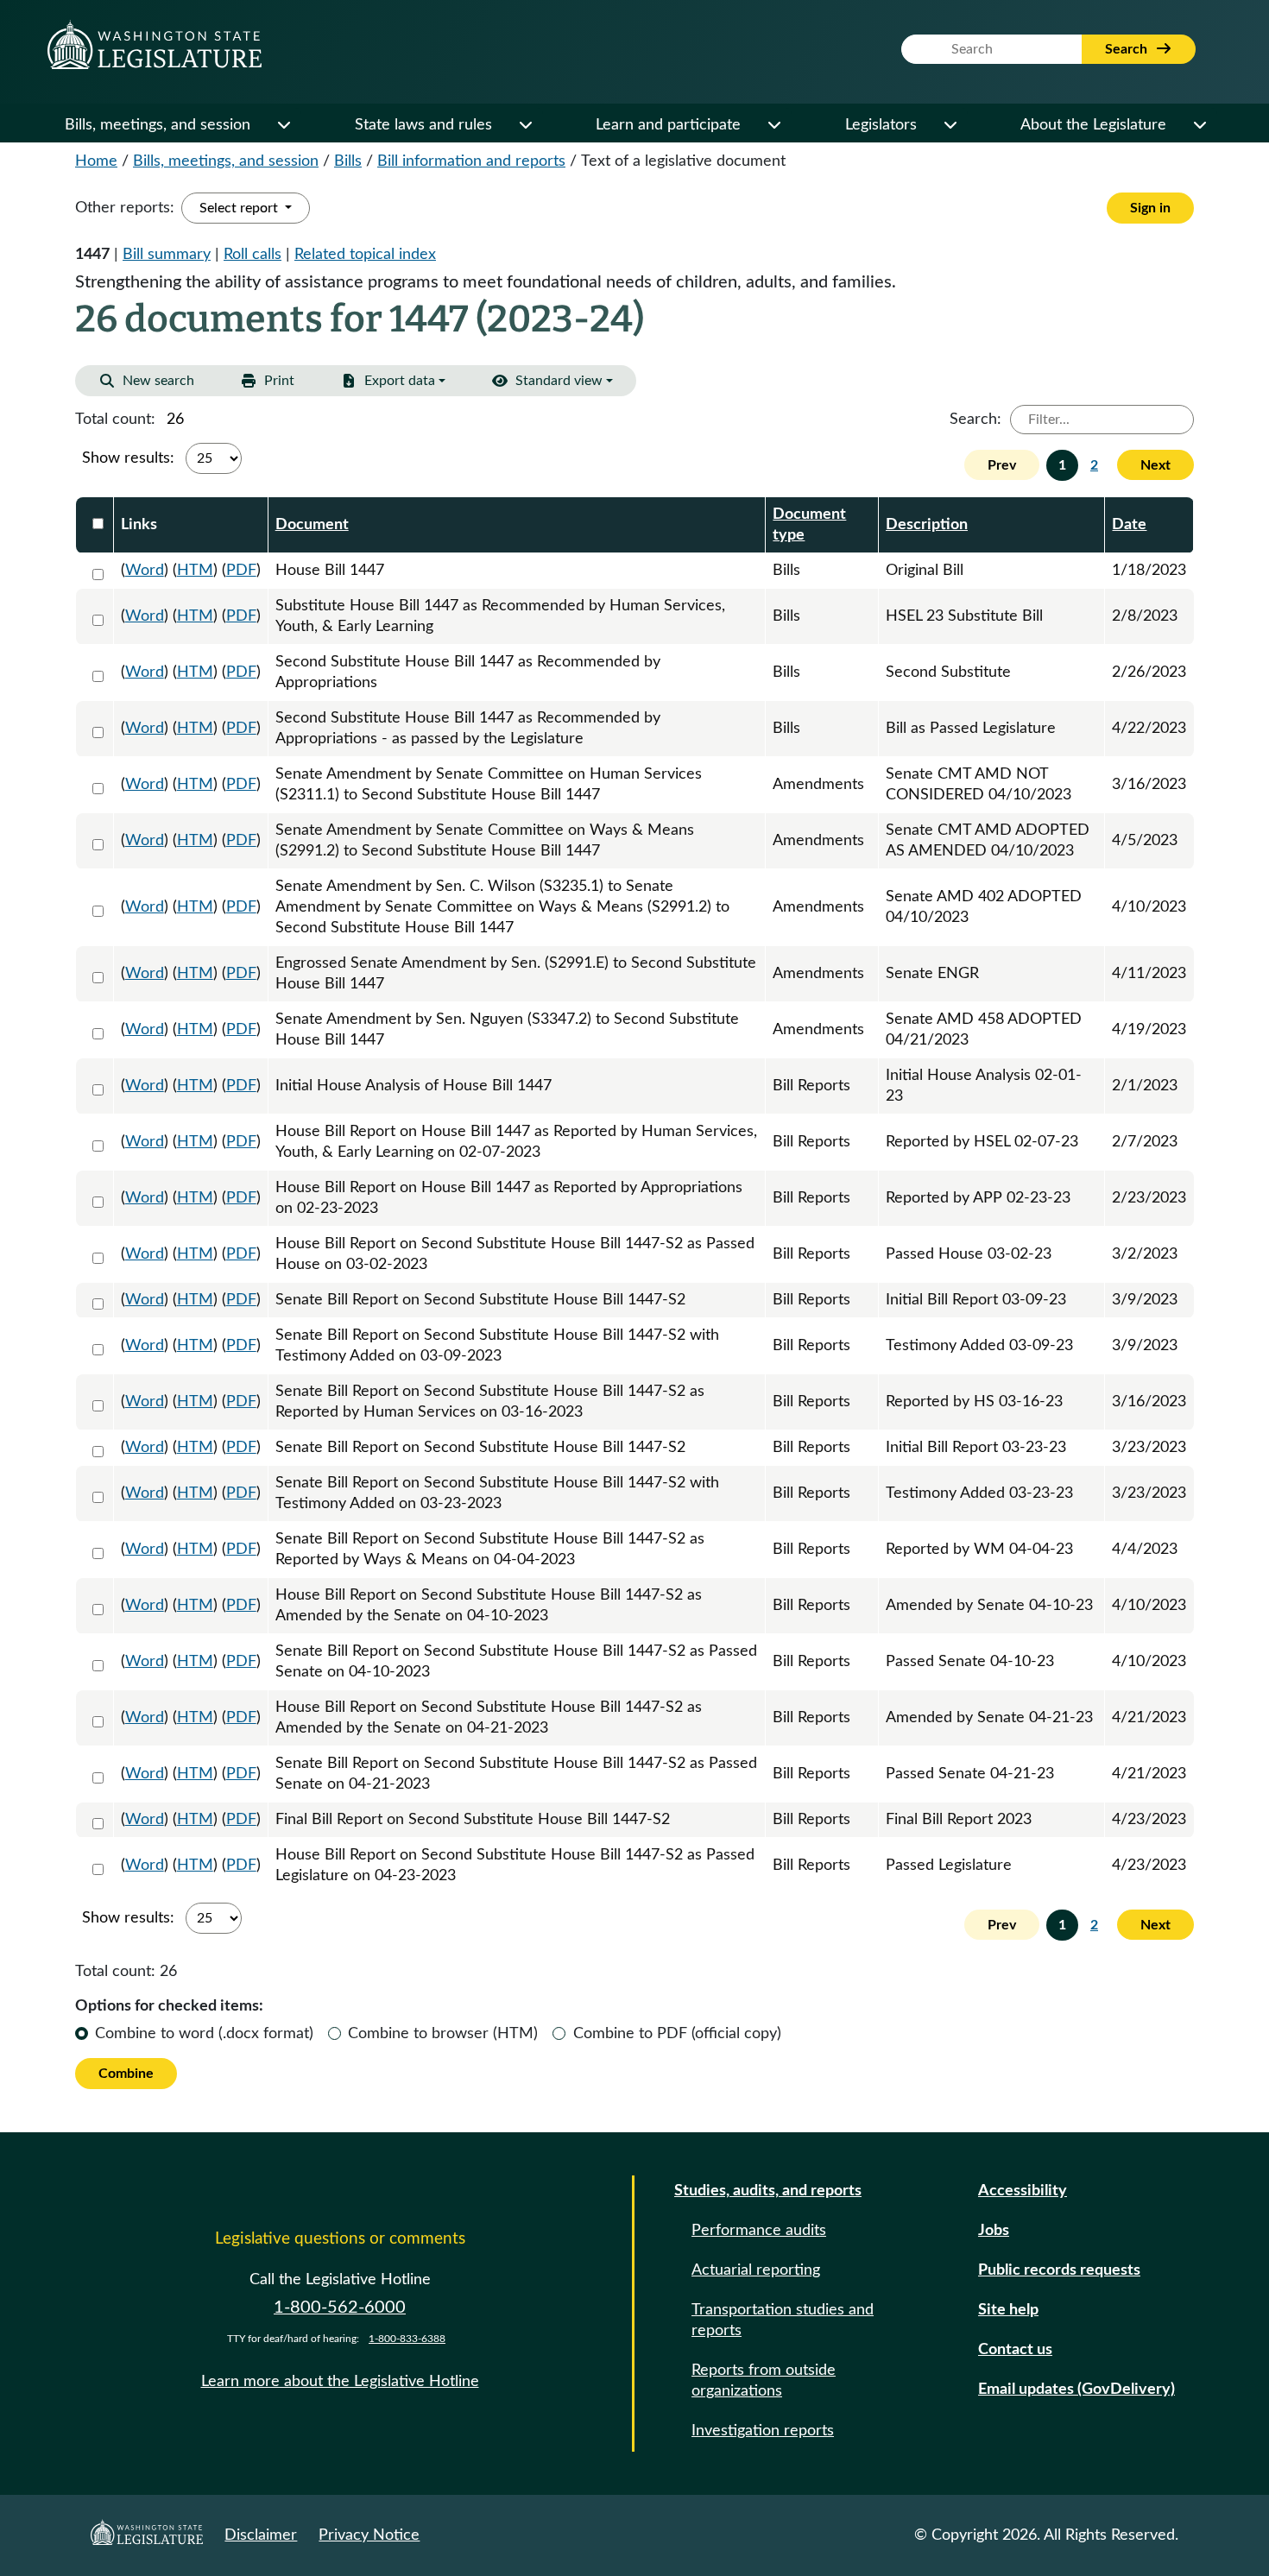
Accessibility (1023, 2191)
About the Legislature (1093, 125)
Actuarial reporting (756, 2270)
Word (145, 571)
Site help (1008, 2310)
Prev (1002, 465)
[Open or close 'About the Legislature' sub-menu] (1199, 125)
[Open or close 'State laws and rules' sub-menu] (525, 125)
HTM (195, 571)
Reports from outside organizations (764, 2381)
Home (96, 161)
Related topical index (365, 255)
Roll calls (253, 255)
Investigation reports (763, 2431)
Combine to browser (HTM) (443, 2034)
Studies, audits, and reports (768, 2191)
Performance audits (759, 2231)
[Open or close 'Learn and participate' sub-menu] (773, 125)
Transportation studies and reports (783, 2320)
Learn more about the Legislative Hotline (340, 2382)
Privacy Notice (369, 2535)
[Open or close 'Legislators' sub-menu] (950, 125)
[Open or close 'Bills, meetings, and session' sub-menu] (283, 125)
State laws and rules (423, 125)
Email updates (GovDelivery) (1076, 2390)
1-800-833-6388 (407, 2339)
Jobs (994, 2231)
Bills (348, 161)
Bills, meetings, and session (158, 125)
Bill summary (167, 255)
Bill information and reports (471, 161)
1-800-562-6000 (340, 2308)
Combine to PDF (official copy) (677, 2034)
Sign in (1150, 208)
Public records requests (1059, 2270)
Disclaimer (261, 2535)
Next (1155, 465)
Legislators (881, 125)
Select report (240, 208)
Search (1128, 49)
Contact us (1015, 2350)
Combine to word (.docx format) (204, 2034)
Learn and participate (668, 125)
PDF (241, 571)
